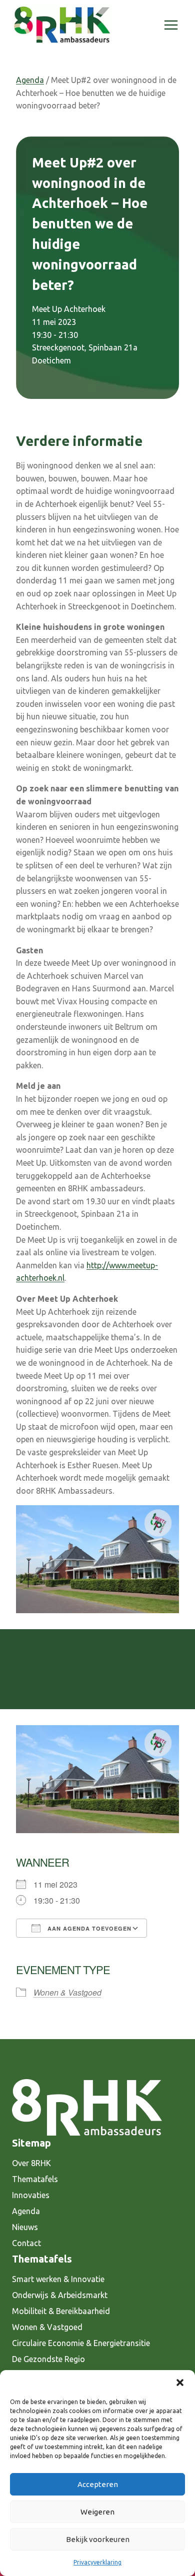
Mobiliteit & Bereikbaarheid (61, 2311)
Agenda (30, 80)
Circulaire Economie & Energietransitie (81, 2343)
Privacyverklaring (97, 2562)
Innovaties (31, 2195)
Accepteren (98, 2484)
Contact (26, 2243)
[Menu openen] (171, 25)
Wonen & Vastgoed (67, 1992)
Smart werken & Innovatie (58, 2279)
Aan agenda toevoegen (88, 1928)
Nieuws (25, 2227)
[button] (180, 2383)
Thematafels (35, 2179)
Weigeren (97, 2512)
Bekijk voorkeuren (98, 2539)
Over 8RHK (31, 2163)
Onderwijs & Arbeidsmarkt (60, 2295)
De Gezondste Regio (48, 2359)
